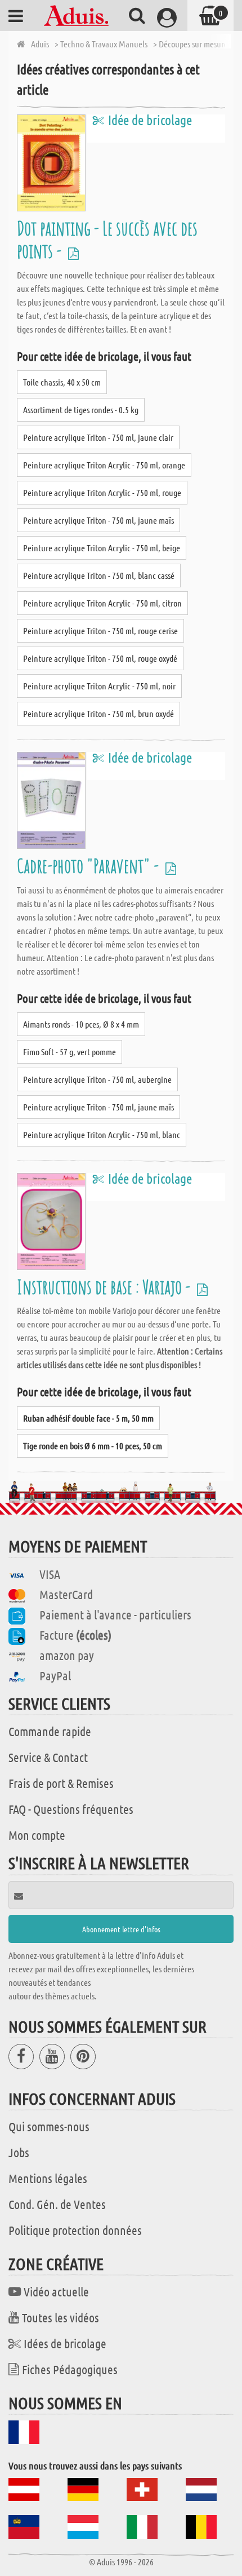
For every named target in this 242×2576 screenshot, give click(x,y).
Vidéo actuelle (56, 2291)
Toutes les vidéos (60, 2317)
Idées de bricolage (65, 2343)
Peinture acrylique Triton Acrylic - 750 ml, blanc (102, 1134)
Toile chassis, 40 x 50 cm (62, 382)
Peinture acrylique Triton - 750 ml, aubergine (97, 1079)
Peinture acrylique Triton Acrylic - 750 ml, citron (102, 603)
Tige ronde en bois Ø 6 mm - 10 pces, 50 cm (93, 1446)
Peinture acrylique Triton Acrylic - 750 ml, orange (104, 465)
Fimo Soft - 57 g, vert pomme (70, 1052)
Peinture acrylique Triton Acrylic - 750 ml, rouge (102, 492)
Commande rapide (50, 1731)
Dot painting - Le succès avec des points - (107, 239)
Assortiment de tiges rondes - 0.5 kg (81, 410)
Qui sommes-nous (49, 2126)
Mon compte (37, 1835)
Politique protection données (75, 2230)
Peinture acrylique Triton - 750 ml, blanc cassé (99, 575)
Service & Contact (48, 1757)
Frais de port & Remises (61, 1783)
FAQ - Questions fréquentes (71, 1809)
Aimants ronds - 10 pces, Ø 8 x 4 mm (81, 1024)
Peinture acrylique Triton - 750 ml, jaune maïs (98, 520)
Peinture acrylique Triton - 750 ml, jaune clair (98, 437)
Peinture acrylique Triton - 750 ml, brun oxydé (98, 713)
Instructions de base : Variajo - (105, 1287)
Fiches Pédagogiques (70, 2369)
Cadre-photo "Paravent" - (89, 866)
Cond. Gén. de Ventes (57, 2204)
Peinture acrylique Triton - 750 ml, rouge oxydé (100, 658)
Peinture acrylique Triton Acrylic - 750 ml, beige (102, 548)
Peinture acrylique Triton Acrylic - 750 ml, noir (99, 686)
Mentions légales (48, 2178)
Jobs (19, 2152)
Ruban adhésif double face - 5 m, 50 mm (88, 1418)
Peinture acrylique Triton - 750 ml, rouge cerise (100, 630)
